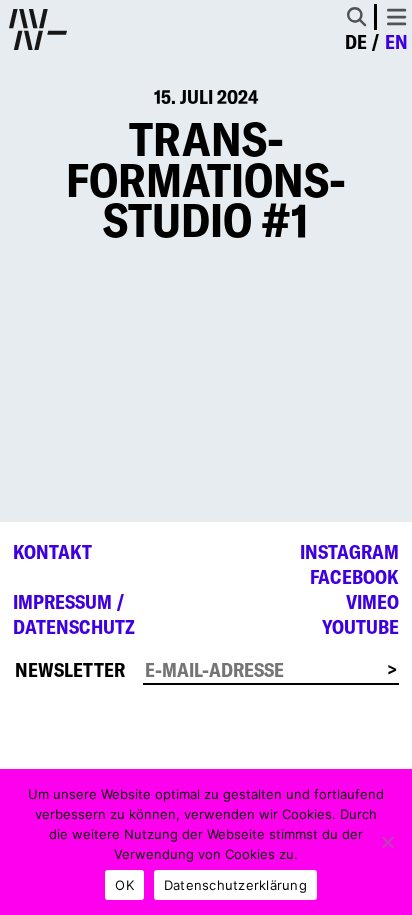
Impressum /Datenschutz (74, 614)
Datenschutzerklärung (235, 885)
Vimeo (372, 602)
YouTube (360, 627)
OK (124, 885)
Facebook (354, 577)
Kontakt (52, 552)
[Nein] (387, 842)
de (356, 42)
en (396, 42)
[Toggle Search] (356, 16)
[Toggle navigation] (396, 17)
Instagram (349, 552)
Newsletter (70, 670)
